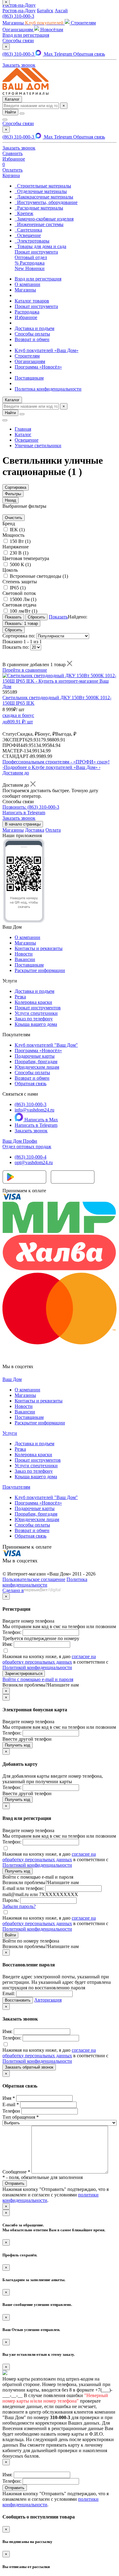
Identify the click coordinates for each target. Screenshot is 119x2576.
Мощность (13, 535)
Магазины (25, 290)
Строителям (27, 356)
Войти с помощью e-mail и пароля (38, 1679)
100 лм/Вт (23, 611)
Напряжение (16, 547)
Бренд (9, 523)
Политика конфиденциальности (48, 389)
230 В (19, 553)
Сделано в (13, 1590)
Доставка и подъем (34, 328)
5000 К (20, 564)
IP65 (18, 588)
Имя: (7, 1644)
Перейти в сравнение (25, 670)
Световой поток (19, 593)
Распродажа (27, 312)
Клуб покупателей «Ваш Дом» (47, 350)
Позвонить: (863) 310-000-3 (31, 807)
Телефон (11, 2111)
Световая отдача (19, 605)
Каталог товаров (32, 301)
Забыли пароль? (19, 1906)
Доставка (35, 830)
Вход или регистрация (26, 35)
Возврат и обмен (32, 339)
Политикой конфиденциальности (37, 1667)
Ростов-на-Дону (19, 11)
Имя (9, 2098)
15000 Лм (23, 599)
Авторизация (48, 2000)
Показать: (21, 624)
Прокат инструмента (36, 306)
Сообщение (16, 2172)
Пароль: (11, 1900)
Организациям (30, 361)
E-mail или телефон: (23, 1888)
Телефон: (12, 1632)
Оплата (53, 830)
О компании (27, 284)
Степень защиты (20, 582)
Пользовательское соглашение (34, 1579)
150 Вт (20, 541)
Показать (58, 617)
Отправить (15, 2488)
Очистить (14, 518)
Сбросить (14, 630)
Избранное (26, 317)
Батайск (45, 11)
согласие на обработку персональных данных (49, 1659)
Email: (9, 1993)
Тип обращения (21, 2117)
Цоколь (10, 570)
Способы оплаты (32, 334)
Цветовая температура (26, 558)
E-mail (11, 2105)
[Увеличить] (24, 921)
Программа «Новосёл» (38, 367)
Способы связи (18, 41)
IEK (17, 530)
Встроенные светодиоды (39, 576)
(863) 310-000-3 (18, 16)
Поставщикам (29, 378)
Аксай (61, 11)
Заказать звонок (31, 1131)
